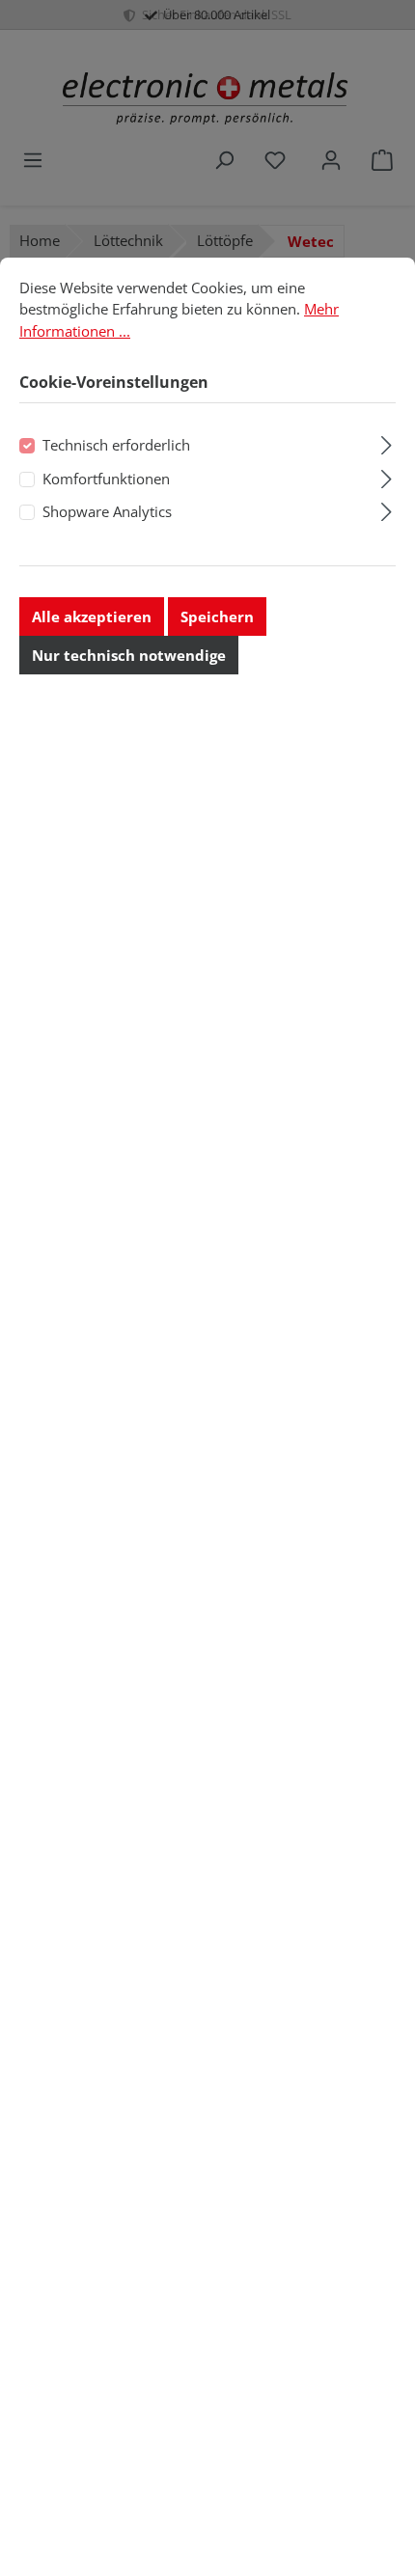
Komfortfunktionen (106, 479)
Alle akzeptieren (92, 617)
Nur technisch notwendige (129, 655)
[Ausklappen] (387, 442)
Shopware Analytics (107, 511)
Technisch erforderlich (116, 445)
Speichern (217, 617)
